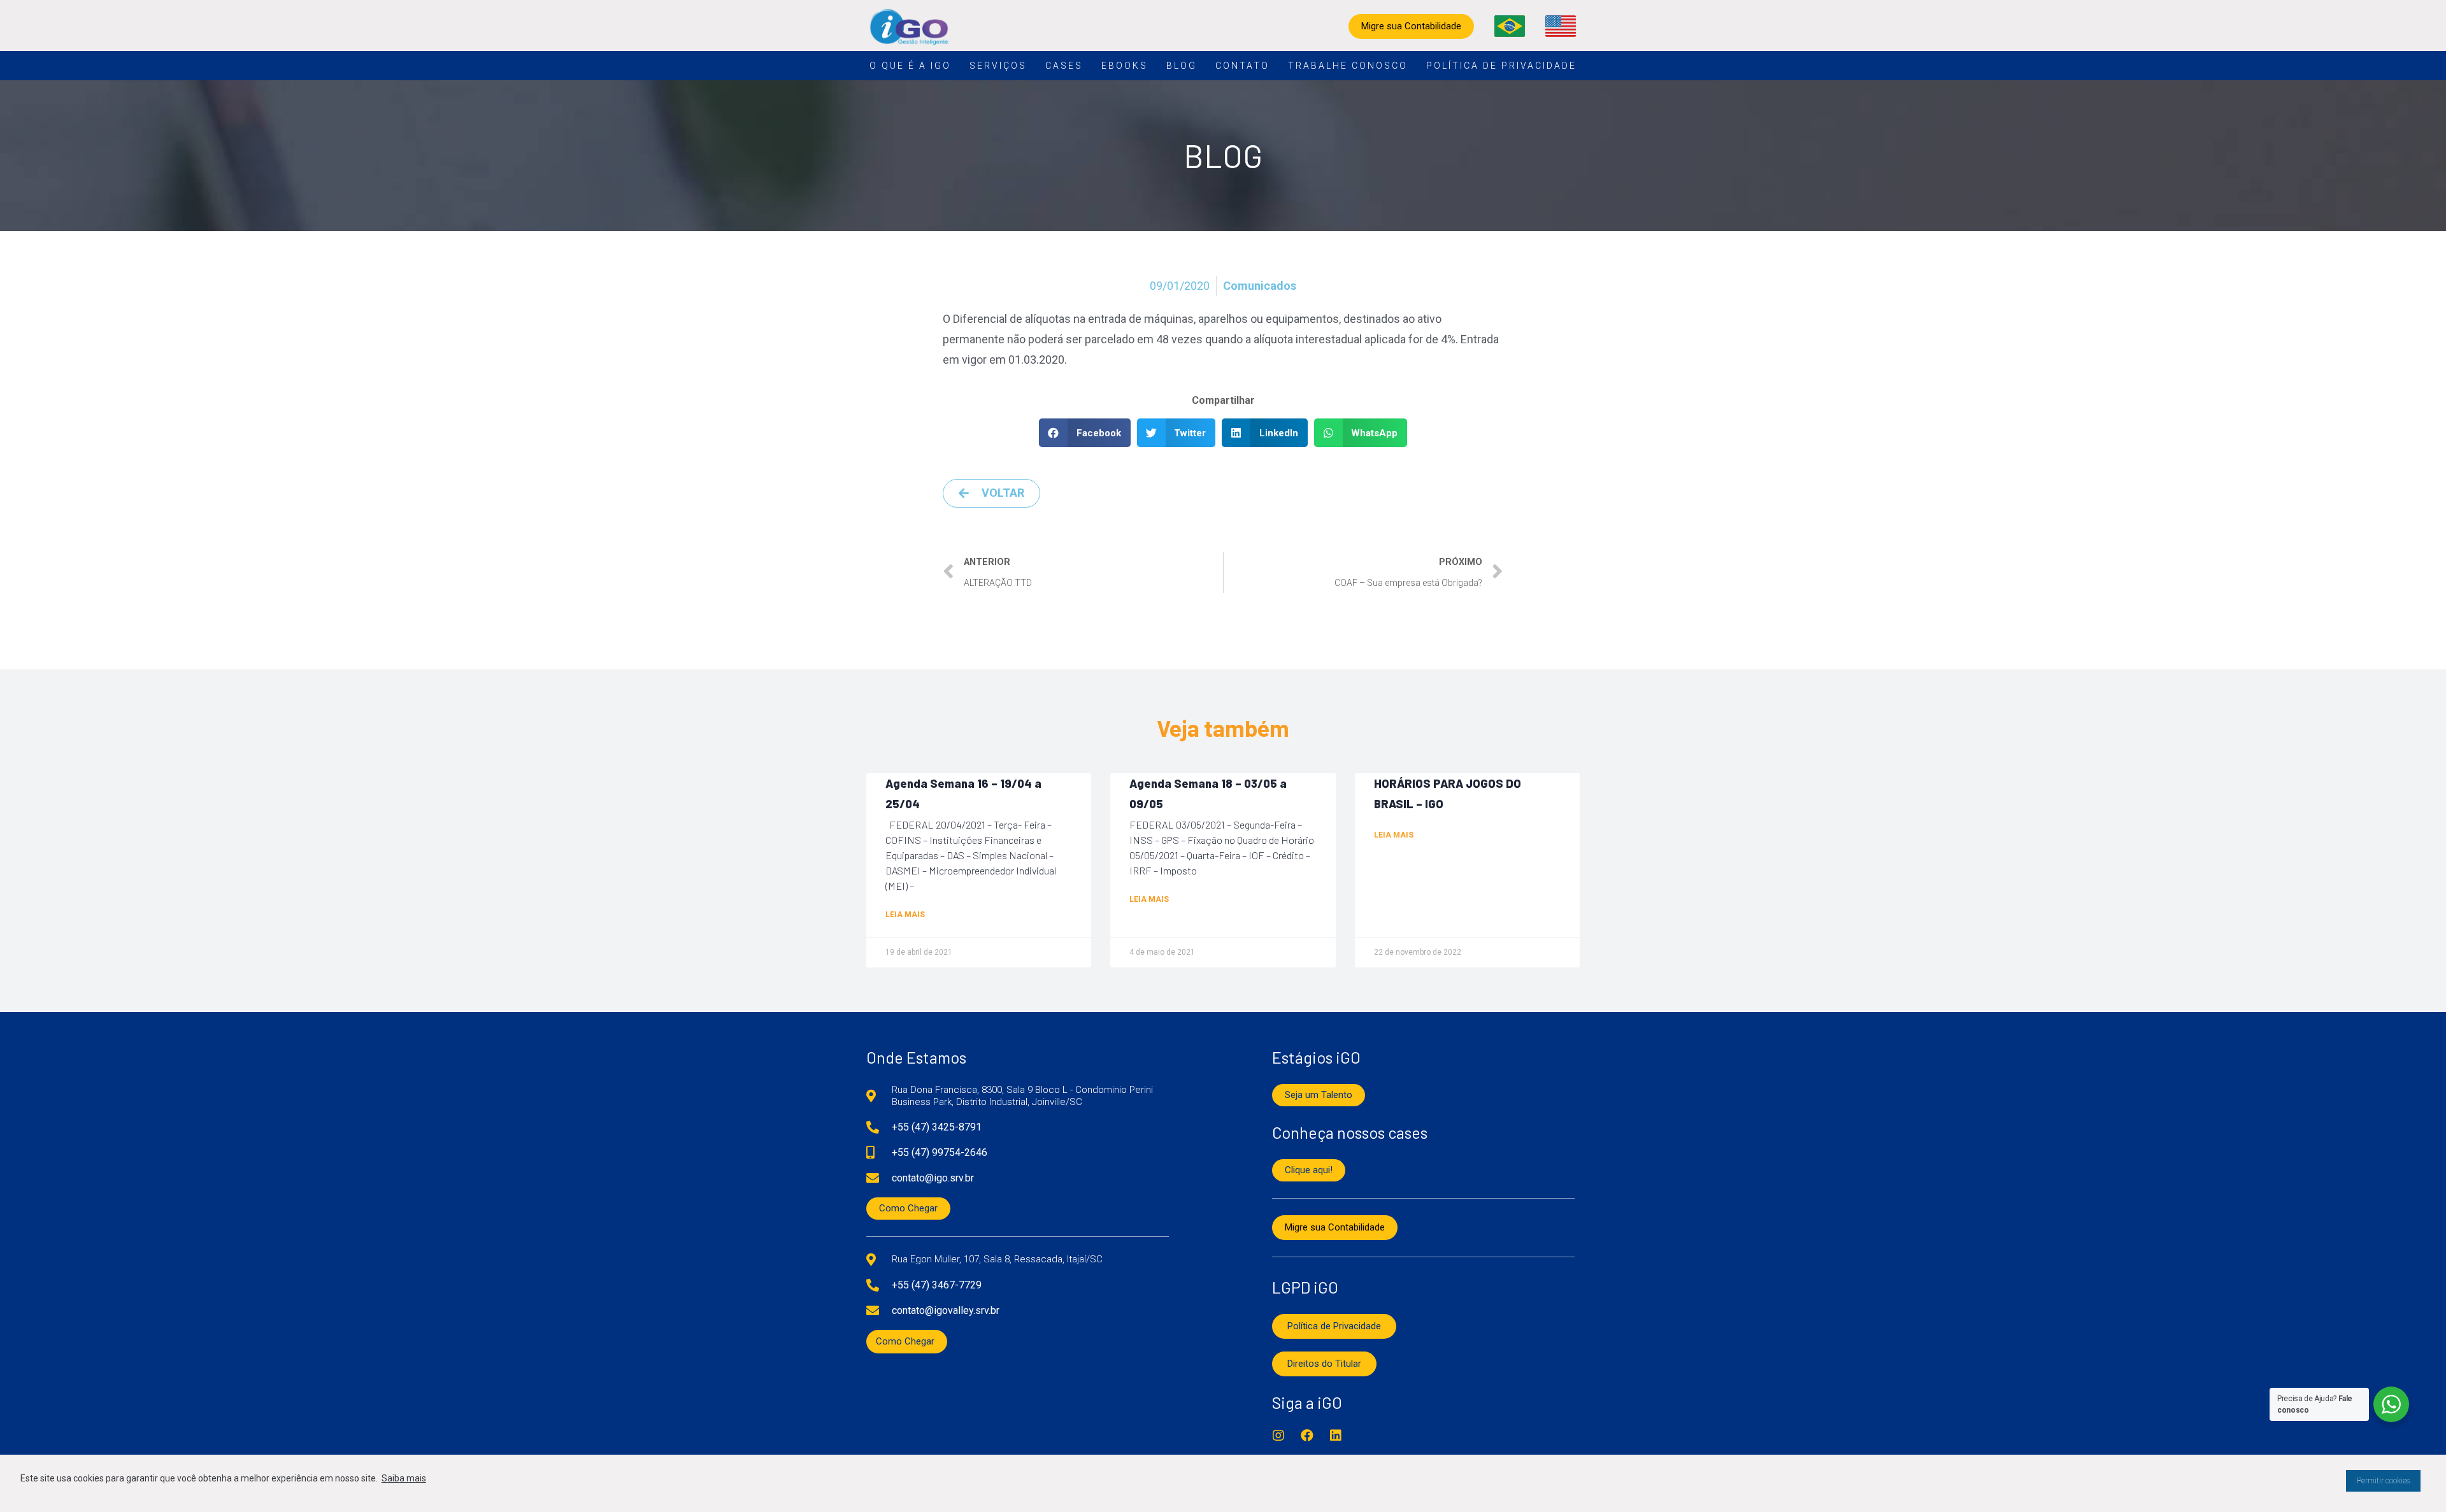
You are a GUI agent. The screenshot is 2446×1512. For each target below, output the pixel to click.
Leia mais (905, 915)
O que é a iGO (910, 66)
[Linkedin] (1336, 1436)
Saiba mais (404, 1478)
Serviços (998, 66)
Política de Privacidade (1501, 66)
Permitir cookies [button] (2383, 1481)
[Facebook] (1307, 1436)
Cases (1064, 66)
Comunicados (1260, 286)
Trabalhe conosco (1348, 66)
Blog (1182, 66)
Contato (1242, 66)
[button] (1085, 433)
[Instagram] (1278, 1436)
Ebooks (1125, 66)
